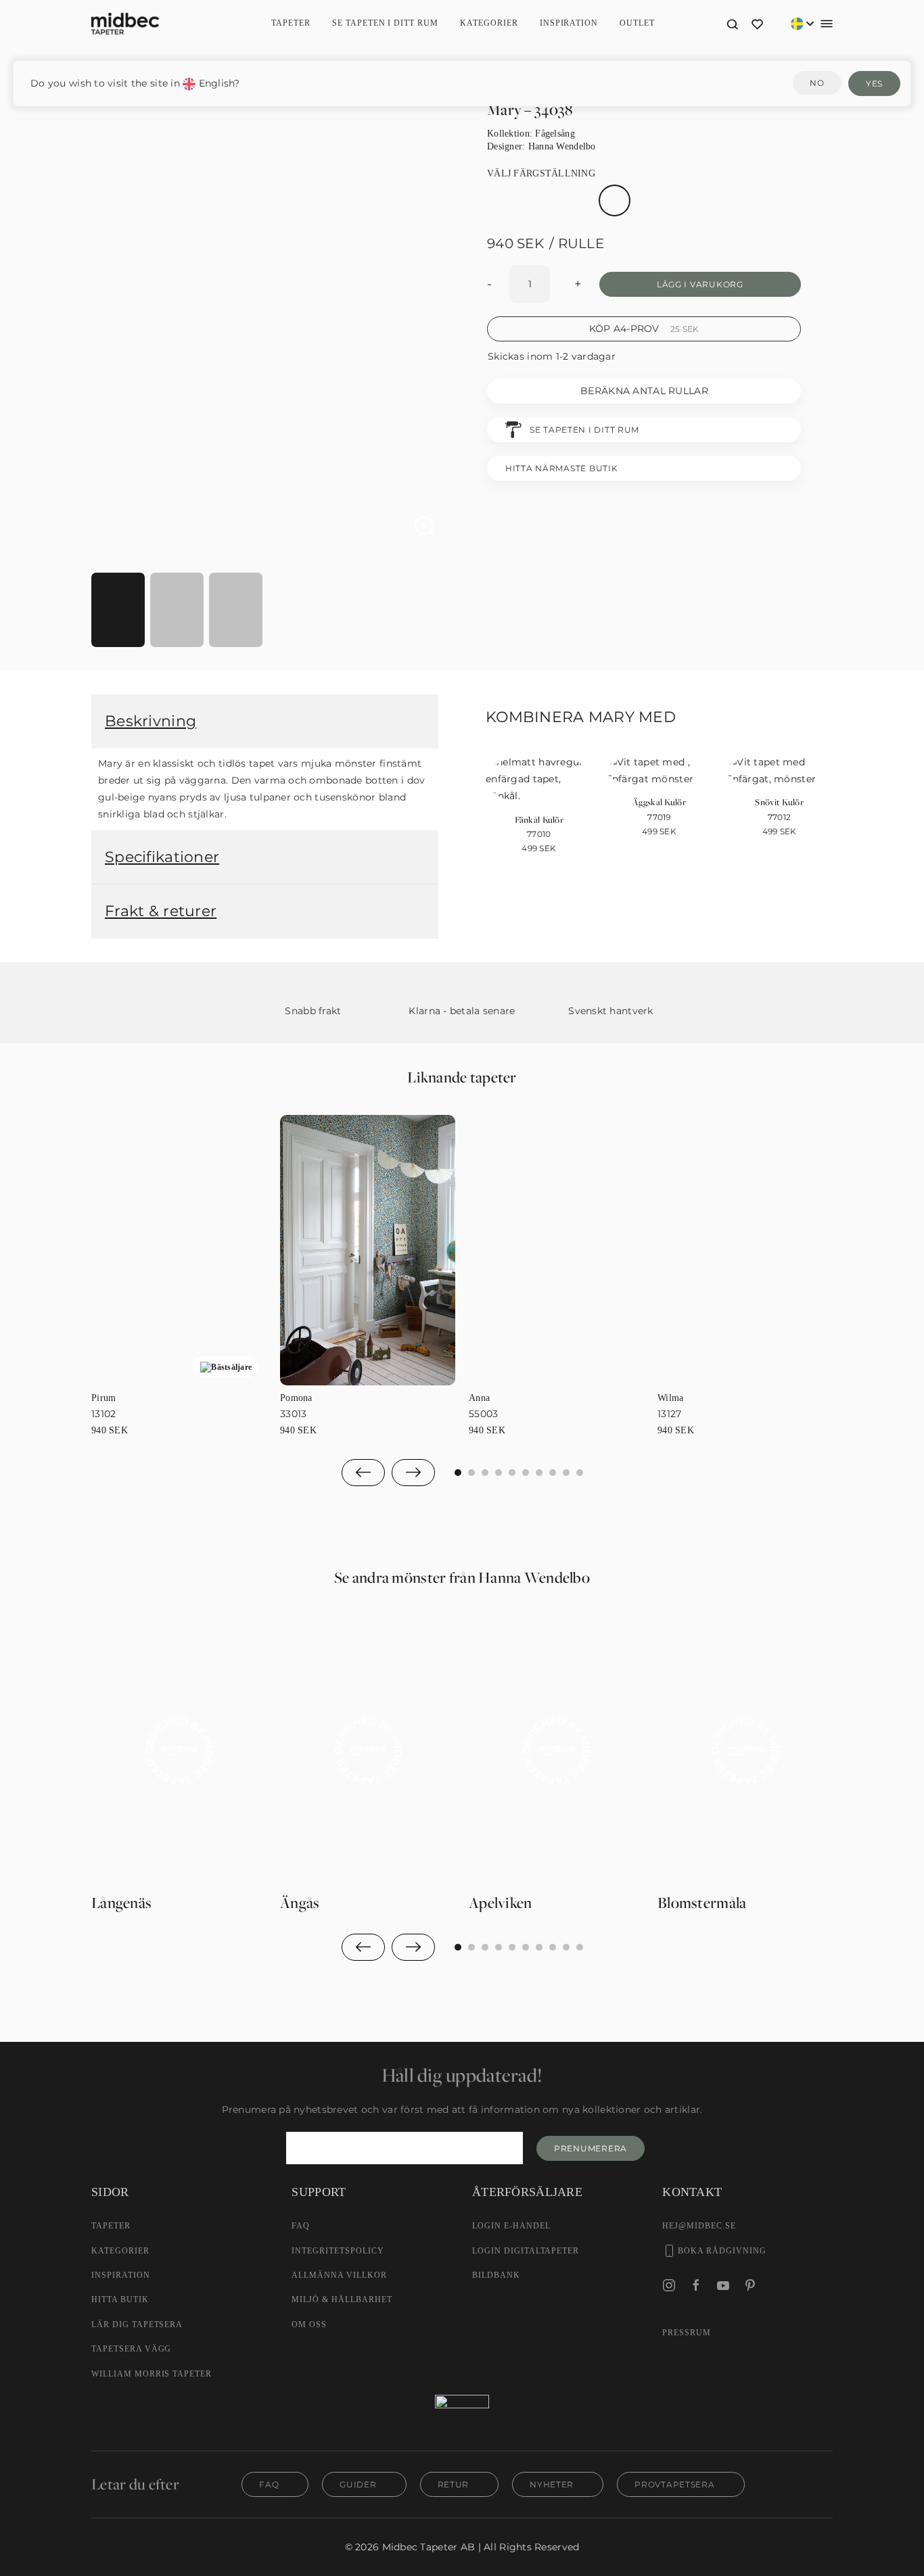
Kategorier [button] (489, 23)
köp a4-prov (644, 329)
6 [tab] (539, 1473)
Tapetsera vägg (131, 2349)
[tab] (118, 610)
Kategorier (120, 2251)
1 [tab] (471, 1473)
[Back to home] (125, 24)
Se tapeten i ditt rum (385, 23)
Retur (454, 2484)
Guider (358, 2484)
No (817, 83)
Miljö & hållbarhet (342, 2299)
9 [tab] (580, 1473)
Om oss (309, 2324)
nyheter (552, 2484)
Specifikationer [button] (162, 857)
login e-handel (511, 2226)
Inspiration (569, 23)
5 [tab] (526, 1473)
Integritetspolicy (338, 2251)
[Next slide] (413, 1473)
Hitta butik (120, 2299)
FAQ (301, 2226)
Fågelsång (555, 134)
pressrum (687, 2333)
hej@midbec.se (699, 2226)
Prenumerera (591, 2148)
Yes (874, 84)
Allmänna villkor (339, 2275)
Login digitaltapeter (526, 2251)
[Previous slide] (363, 1473)
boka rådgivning (722, 2251)
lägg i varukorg (700, 284)
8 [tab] (566, 1473)
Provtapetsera (674, 2484)
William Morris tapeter (152, 2374)
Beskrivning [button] (151, 721)
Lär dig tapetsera (137, 2324)
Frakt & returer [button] (161, 911)
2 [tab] (485, 1473)
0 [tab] (458, 1473)
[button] (732, 24)
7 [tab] (553, 1473)
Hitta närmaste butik (561, 468)
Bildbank (496, 2275)
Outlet (637, 23)
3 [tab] (499, 1473)
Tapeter (291, 23)
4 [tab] (512, 1473)
